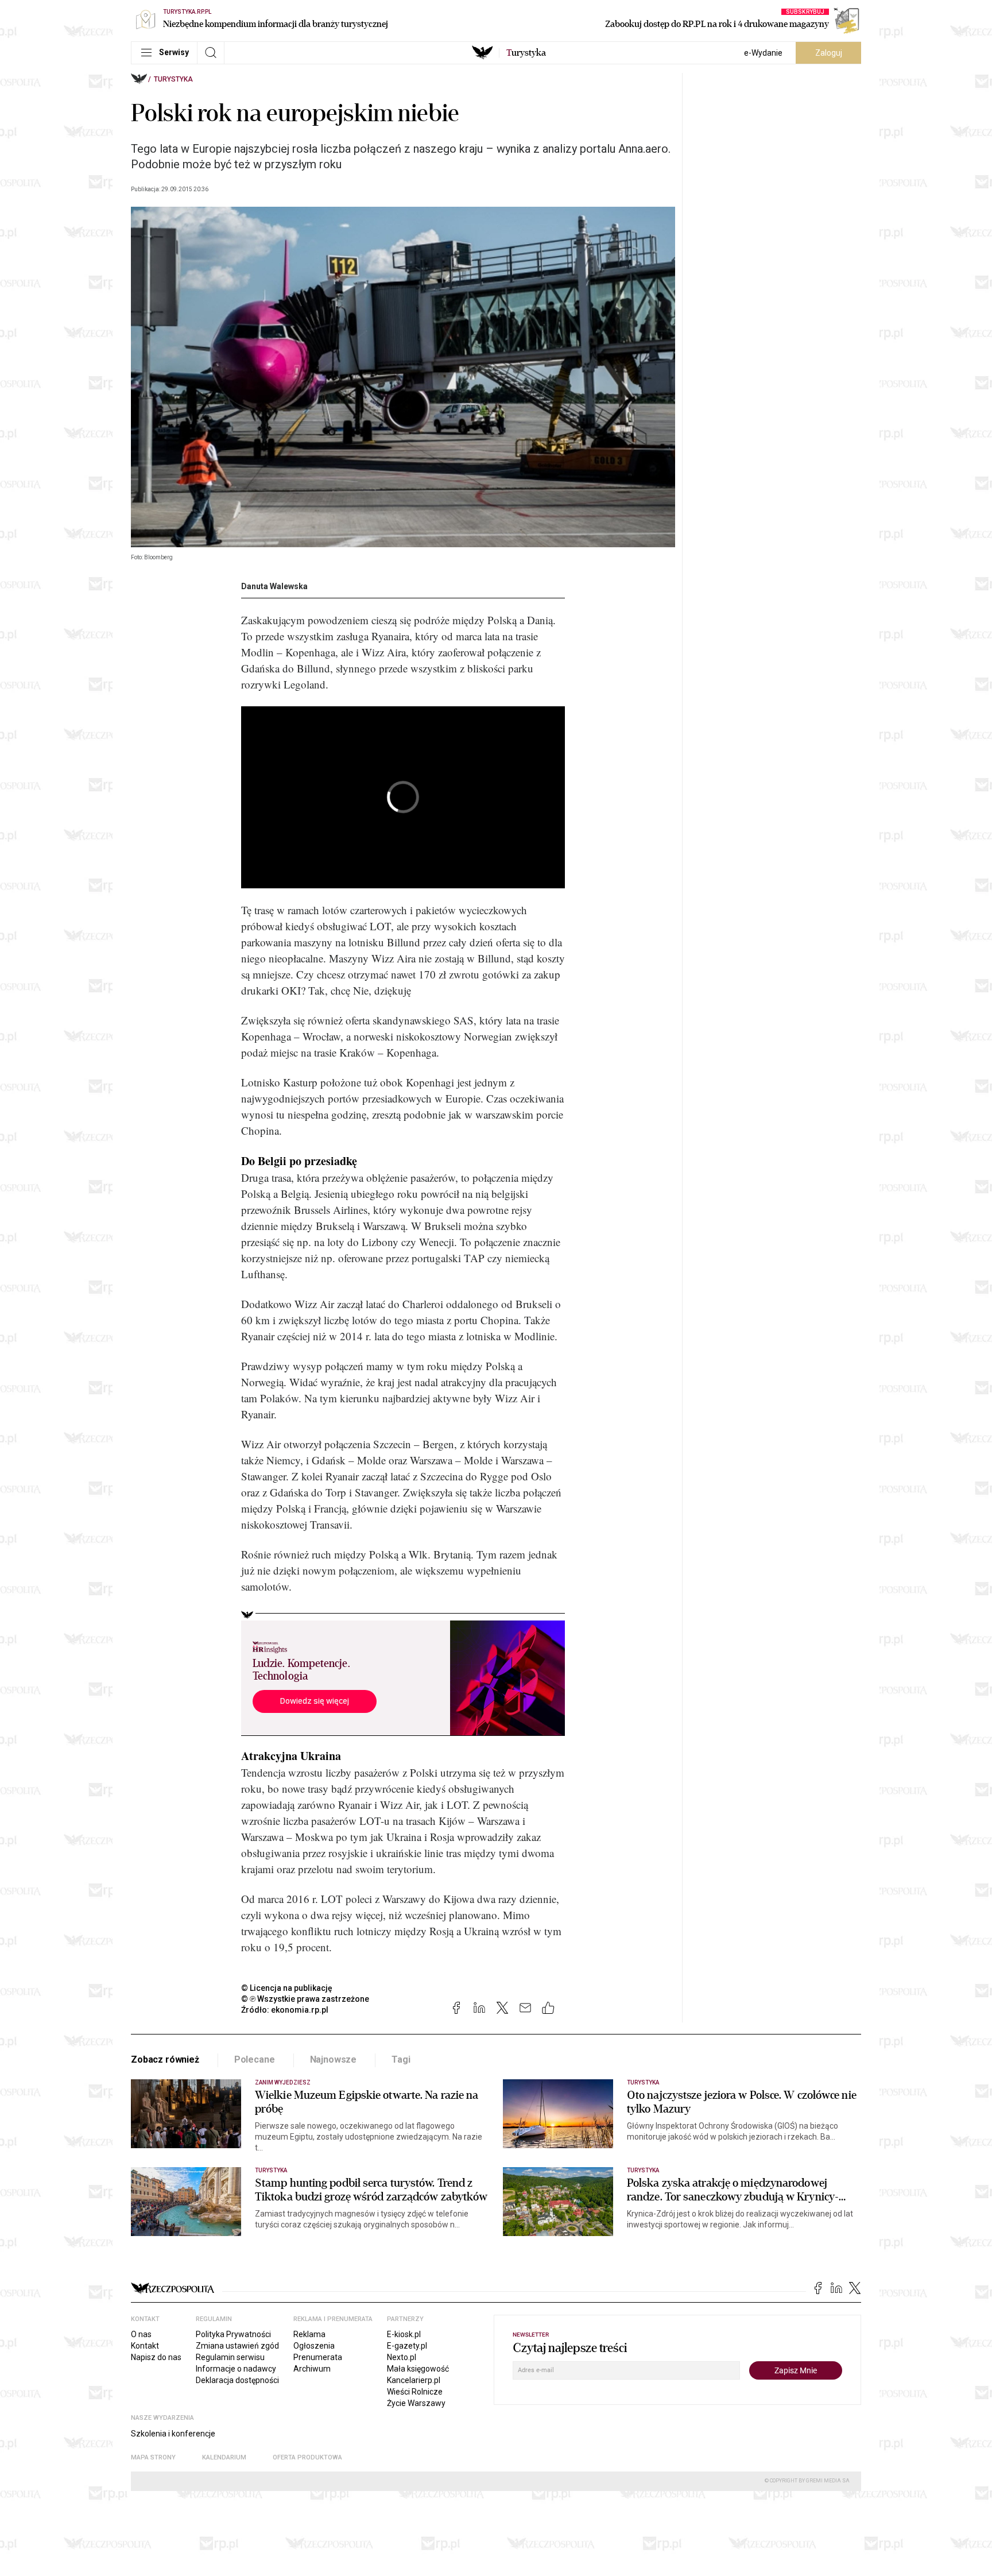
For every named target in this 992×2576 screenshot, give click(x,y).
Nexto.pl (402, 2357)
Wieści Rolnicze (415, 2392)
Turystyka (173, 79)
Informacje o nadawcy (236, 2369)
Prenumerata (318, 2357)
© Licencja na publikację (287, 1988)
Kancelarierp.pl (414, 2380)
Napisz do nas (156, 2357)
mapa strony (153, 2457)
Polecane (255, 2059)
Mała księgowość (418, 2369)
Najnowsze (334, 2059)
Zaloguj (829, 53)
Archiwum (312, 2369)
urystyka (526, 53)
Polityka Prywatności (233, 2334)
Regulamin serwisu (230, 2357)
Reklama (309, 2334)
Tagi (401, 2059)
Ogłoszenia (314, 2346)
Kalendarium (224, 2457)
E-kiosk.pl (404, 2334)
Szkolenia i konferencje (173, 2434)
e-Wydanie (763, 53)
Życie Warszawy (416, 2403)
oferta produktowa (307, 2457)
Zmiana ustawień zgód (237, 2346)
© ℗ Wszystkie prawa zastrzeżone (305, 1999)
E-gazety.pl (407, 2346)
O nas (141, 2334)
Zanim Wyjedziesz (283, 2082)
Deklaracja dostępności (237, 2380)
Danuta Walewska (274, 586)
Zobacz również (165, 2059)
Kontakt (145, 2346)
